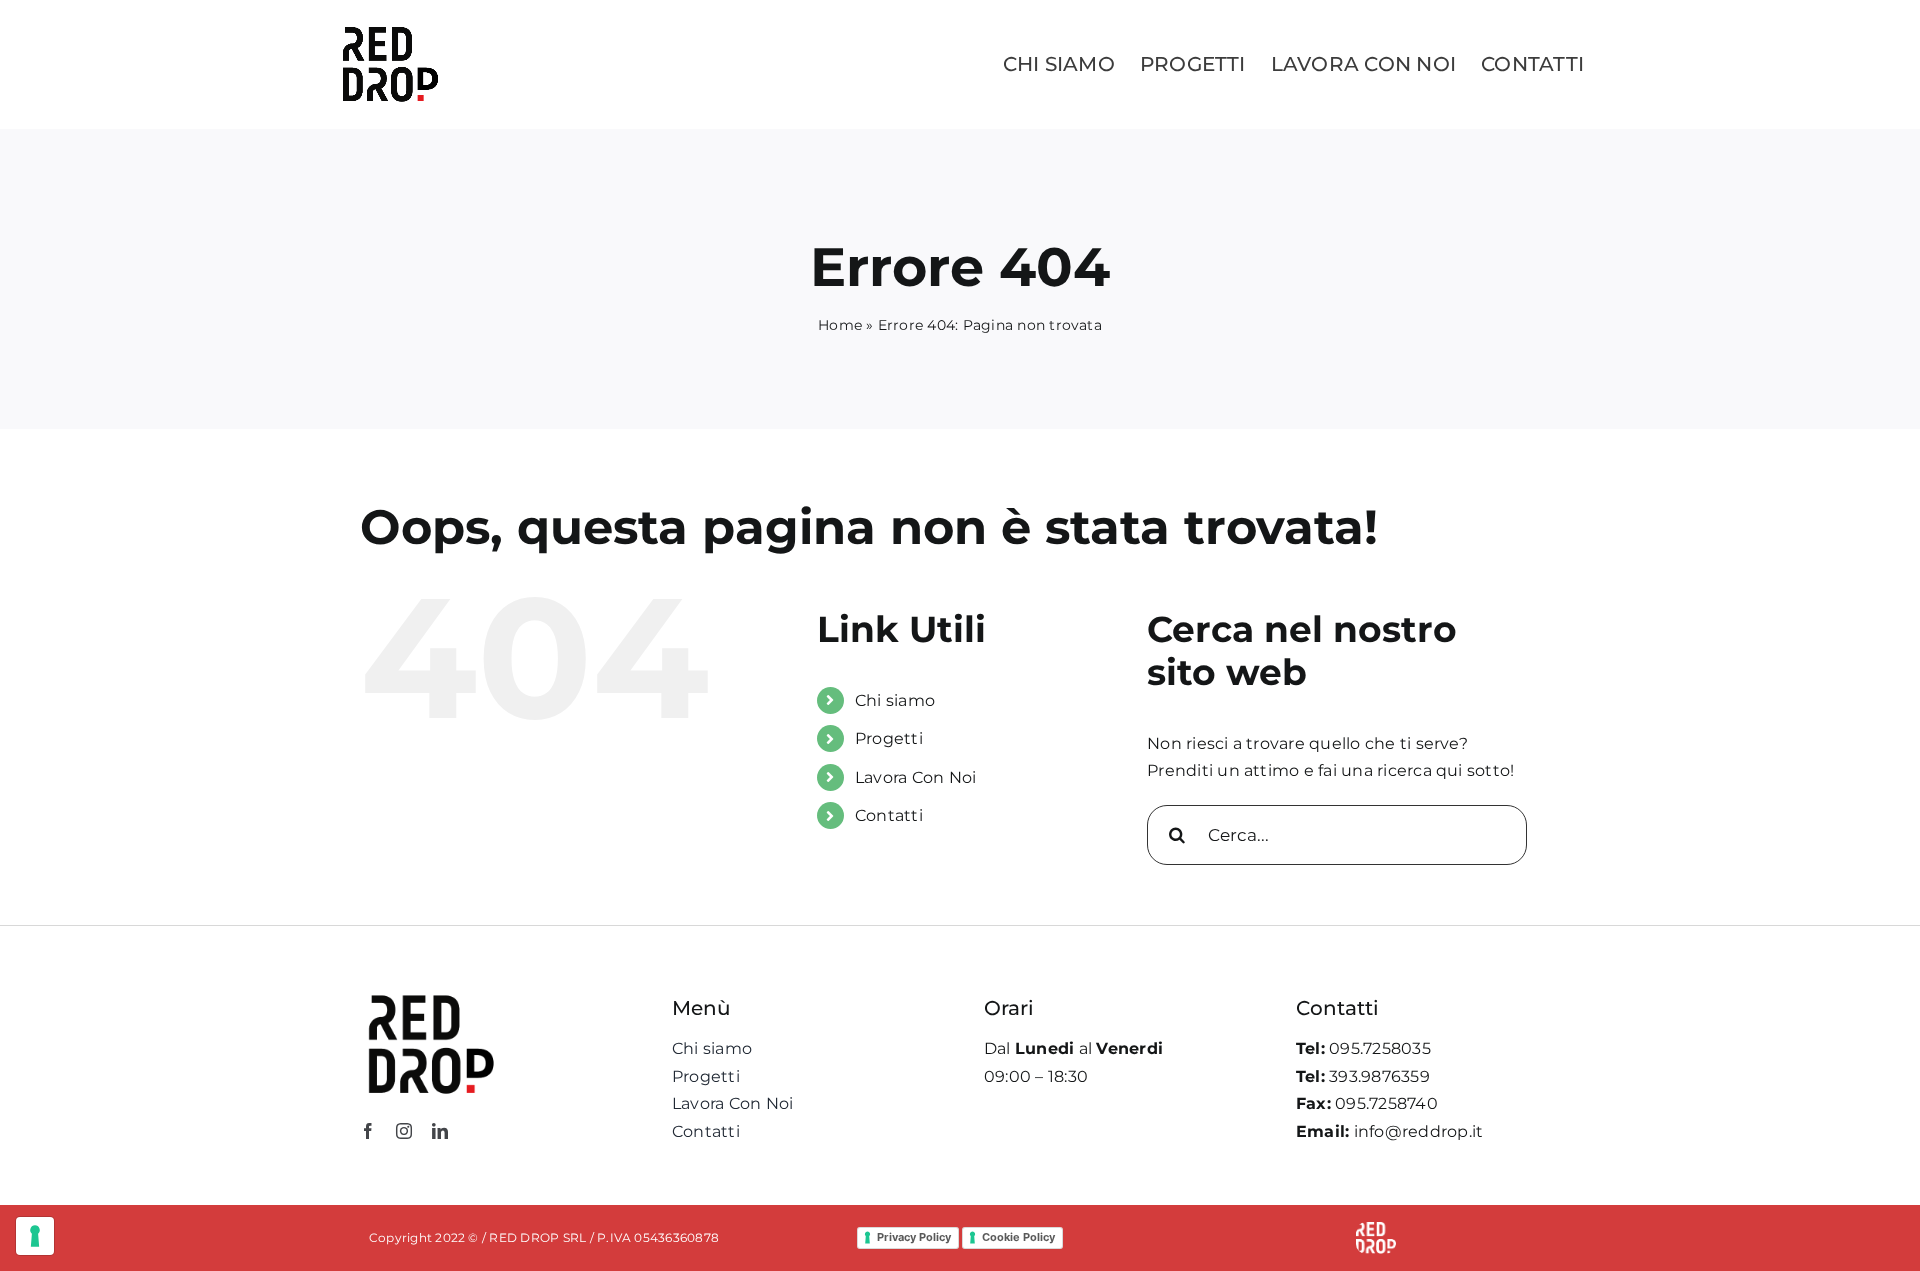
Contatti (889, 815)
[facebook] (368, 1131)
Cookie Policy (1018, 1237)
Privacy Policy (914, 1237)
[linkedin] (440, 1131)
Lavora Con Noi (915, 777)
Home (840, 325)
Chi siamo (895, 700)
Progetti (889, 738)
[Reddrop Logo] (430, 993)
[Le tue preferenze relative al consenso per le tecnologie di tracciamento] (35, 1236)
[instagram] (404, 1131)
